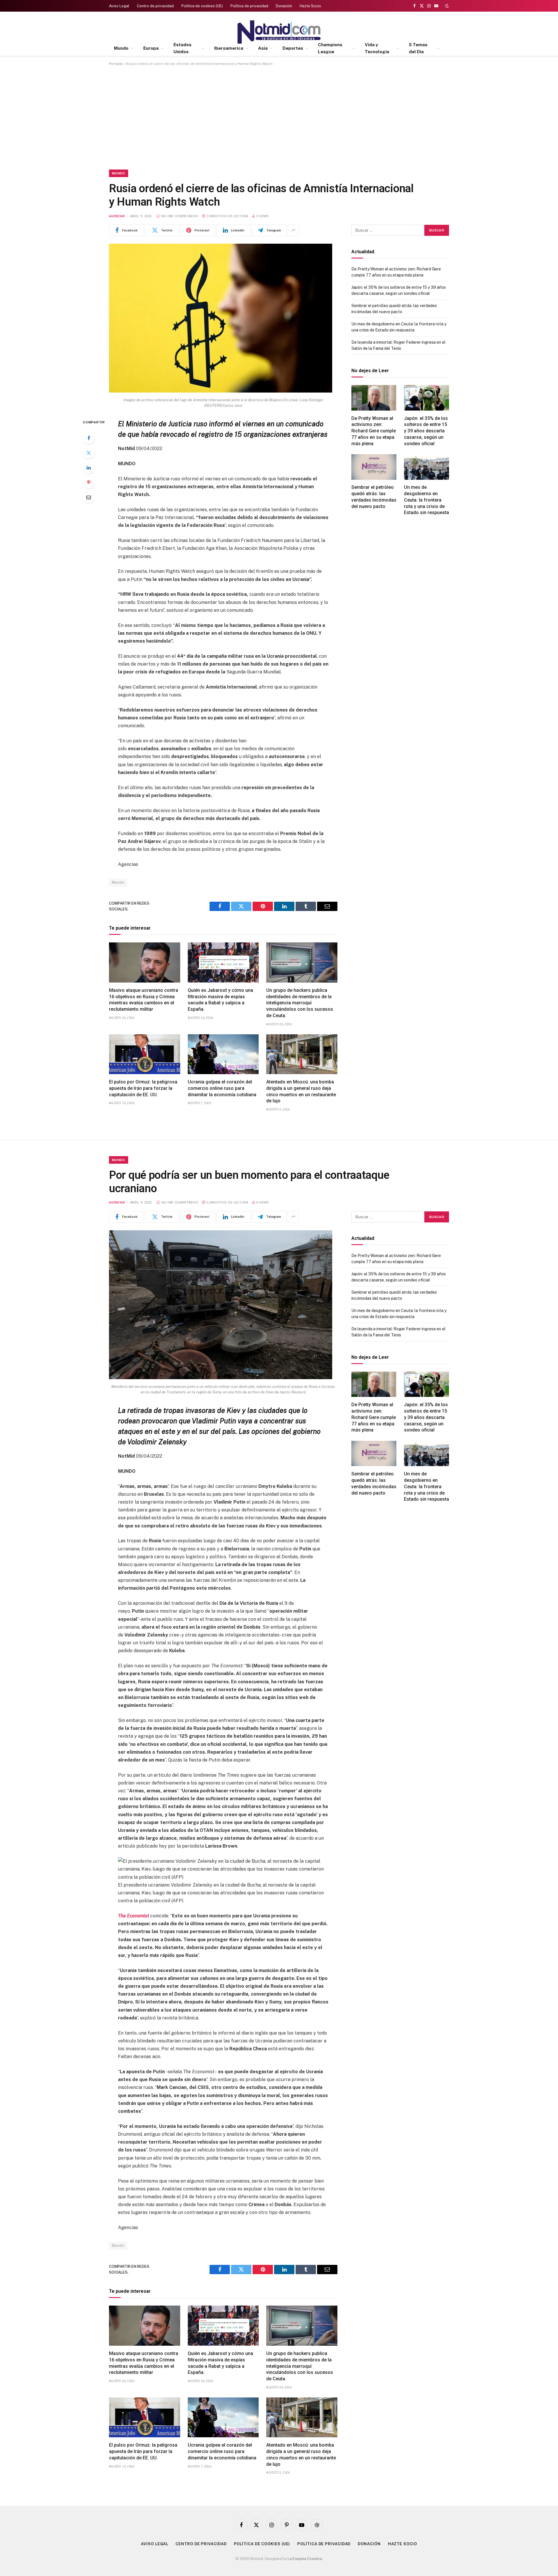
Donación (284, 6)
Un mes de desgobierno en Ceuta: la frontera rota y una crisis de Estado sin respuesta (426, 500)
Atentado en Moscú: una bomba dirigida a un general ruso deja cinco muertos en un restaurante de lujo (301, 1091)
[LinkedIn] (89, 468)
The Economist (134, 1916)
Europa (151, 48)
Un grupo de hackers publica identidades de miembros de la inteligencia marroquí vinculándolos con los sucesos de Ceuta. (300, 1003)
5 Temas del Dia (418, 48)
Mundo (121, 48)
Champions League (330, 48)
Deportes (293, 48)
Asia (263, 48)
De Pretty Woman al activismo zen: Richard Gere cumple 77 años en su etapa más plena (374, 431)
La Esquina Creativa (305, 2559)
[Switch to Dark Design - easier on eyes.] (446, 6)
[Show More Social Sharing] (293, 230)
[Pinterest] (89, 482)
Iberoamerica (229, 48)
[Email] (89, 497)
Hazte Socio (310, 6)
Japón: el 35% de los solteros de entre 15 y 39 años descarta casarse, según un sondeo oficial (426, 431)
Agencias (117, 216)
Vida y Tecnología (377, 48)
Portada (116, 64)
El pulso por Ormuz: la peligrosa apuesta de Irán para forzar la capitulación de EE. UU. (143, 1088)
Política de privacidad (249, 6)
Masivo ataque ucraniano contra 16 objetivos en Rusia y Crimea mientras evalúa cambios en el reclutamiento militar (144, 1000)
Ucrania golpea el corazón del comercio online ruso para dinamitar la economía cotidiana (222, 1088)
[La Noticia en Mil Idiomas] (279, 32)
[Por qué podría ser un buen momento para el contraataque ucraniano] (221, 1378)
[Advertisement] (279, 117)
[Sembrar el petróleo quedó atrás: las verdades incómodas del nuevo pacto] (374, 467)
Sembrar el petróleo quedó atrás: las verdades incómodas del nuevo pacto (374, 497)
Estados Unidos (183, 48)
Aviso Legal (119, 6)
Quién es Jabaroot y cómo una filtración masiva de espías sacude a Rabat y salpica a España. (220, 1000)
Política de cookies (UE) (202, 6)
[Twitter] (89, 453)
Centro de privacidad (155, 6)
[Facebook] (89, 438)
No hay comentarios (180, 216)
